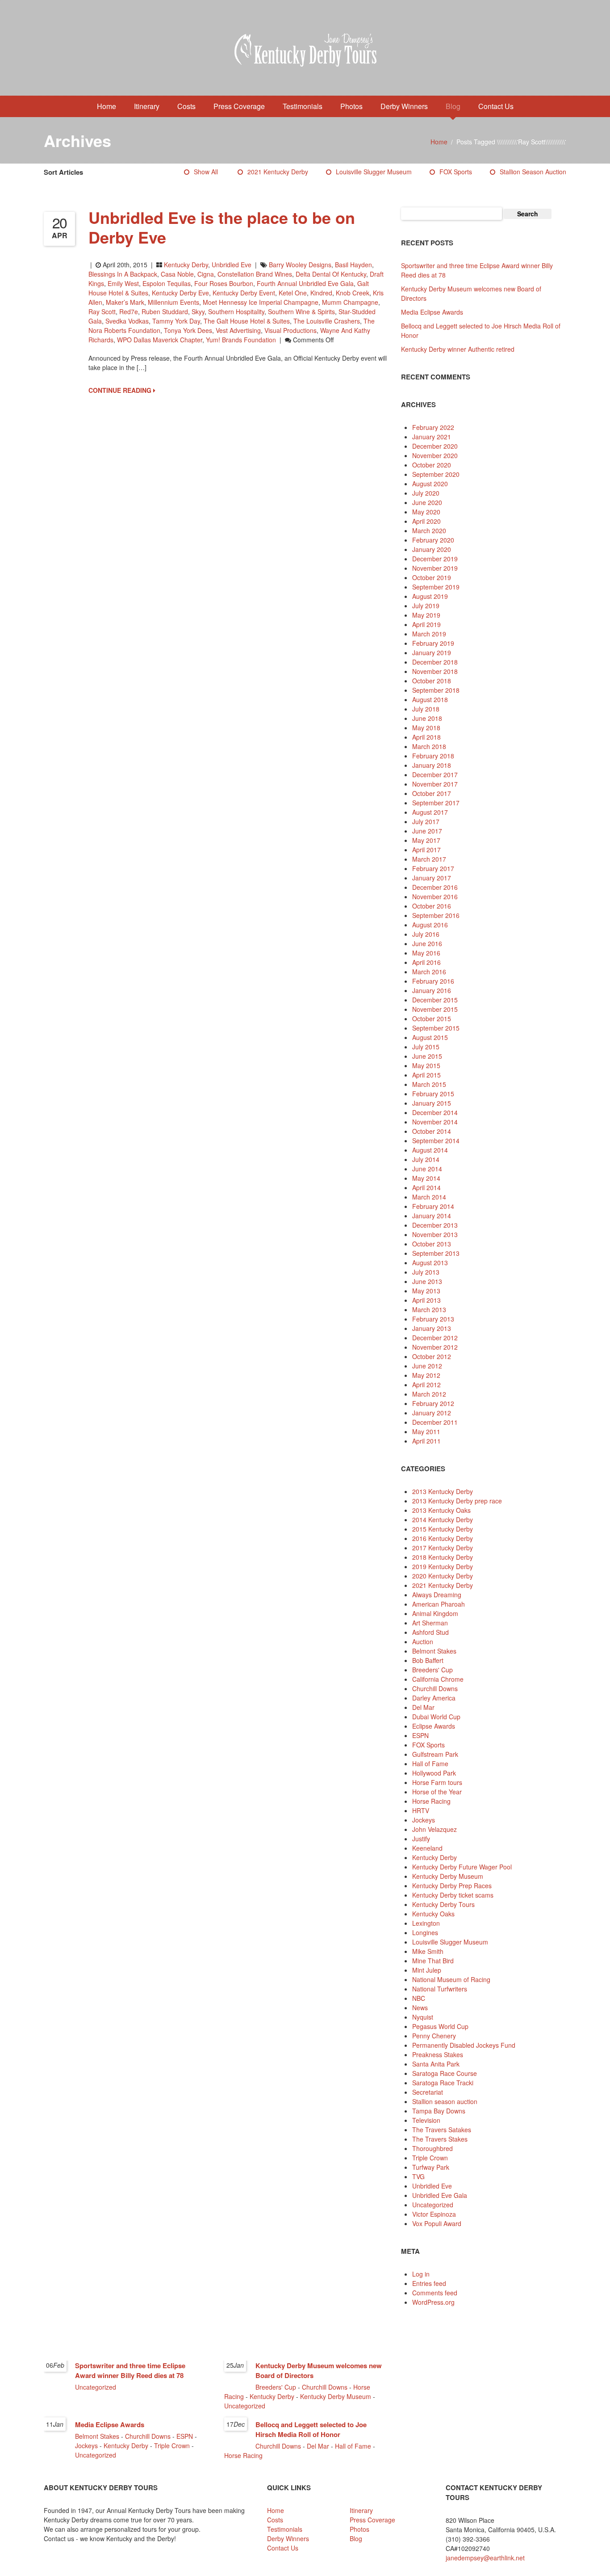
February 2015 (433, 1094)
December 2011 (435, 1422)
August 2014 (430, 1150)
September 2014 (436, 1141)
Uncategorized (433, 2205)
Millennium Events (173, 302)
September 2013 (436, 1253)
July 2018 (426, 709)
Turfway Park (431, 2167)
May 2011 (426, 1431)
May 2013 (426, 1291)
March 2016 (429, 972)
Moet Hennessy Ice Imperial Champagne (261, 302)
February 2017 (433, 868)
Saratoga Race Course (445, 2073)
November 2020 (435, 455)
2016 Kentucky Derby (443, 1538)
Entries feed (429, 2283)
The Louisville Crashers (327, 321)
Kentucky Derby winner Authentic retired (458, 349)
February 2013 (433, 1319)
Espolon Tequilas (167, 283)
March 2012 (429, 1394)
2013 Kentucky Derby (443, 1491)
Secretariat (428, 2092)
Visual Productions (290, 330)
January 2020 (432, 549)
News (420, 2008)
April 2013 (426, 1300)
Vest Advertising (238, 330)
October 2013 (432, 1244)
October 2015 (432, 1019)
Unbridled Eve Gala (440, 2195)
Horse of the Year (437, 1792)
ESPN (420, 1735)
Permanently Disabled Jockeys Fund (464, 2045)
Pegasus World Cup (440, 2026)
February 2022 (433, 427)
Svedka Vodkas (127, 321)
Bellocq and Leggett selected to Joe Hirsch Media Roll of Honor (311, 2429)
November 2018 (435, 671)
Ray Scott (102, 311)
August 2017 (430, 812)
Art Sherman (430, 1623)
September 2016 (436, 915)
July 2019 (426, 606)
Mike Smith (428, 1951)
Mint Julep (427, 1970)
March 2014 (429, 1197)
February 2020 (433, 540)
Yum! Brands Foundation (241, 340)
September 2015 (436, 1028)
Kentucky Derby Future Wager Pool (462, 1867)
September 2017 (436, 803)
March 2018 (429, 746)
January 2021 (432, 437)
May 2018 (426, 728)
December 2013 (435, 1225)
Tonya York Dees (188, 330)
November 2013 (435, 1234)
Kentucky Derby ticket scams (453, 1895)
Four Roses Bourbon (224, 283)
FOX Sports (456, 172)
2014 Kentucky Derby (443, 1520)
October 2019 (432, 577)
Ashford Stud (430, 1632)
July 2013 (426, 1272)
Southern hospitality (236, 311)
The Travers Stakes (440, 2139)
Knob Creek (353, 293)
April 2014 (426, 1187)
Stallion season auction (533, 172)
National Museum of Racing (451, 1979)
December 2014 (435, 1112)
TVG (418, 2176)
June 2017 (427, 831)
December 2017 (435, 774)
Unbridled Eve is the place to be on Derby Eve (222, 227)
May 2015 (426, 1065)
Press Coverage (239, 106)
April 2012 (426, 1385)
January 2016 (432, 990)
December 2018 (435, 662)
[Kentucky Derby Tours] (305, 51)
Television (426, 2120)
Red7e (129, 311)
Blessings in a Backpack (123, 274)
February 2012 (433, 1403)
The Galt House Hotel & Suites (247, 321)
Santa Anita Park (436, 2064)
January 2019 (432, 652)
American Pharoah (439, 1604)
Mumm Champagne (350, 302)
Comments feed (435, 2293)
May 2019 (426, 615)
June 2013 (427, 1281)
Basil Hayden (353, 265)
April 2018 (426, 737)
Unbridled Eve (232, 265)
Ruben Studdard (165, 311)
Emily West (123, 283)
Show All (206, 172)
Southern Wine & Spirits (301, 311)
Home (107, 106)
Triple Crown (430, 2158)
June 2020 (427, 502)
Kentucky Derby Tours (443, 1904)
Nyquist (423, 2017)
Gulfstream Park (435, 1754)
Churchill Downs (435, 1688)
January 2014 (432, 1216)
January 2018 (432, 765)
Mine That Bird (433, 1961)
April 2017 (426, 850)
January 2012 (432, 1413)
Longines (425, 1932)
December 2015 (435, 1000)
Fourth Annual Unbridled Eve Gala (305, 283)
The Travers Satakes (442, 2130)
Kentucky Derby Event (244, 293)
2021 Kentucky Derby (278, 172)
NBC (419, 1998)
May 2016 (426, 953)
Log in (421, 2274)
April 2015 (426, 1075)
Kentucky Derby (186, 265)
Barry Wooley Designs (300, 265)
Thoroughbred (432, 2148)
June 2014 (427, 1169)
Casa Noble (177, 274)
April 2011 (426, 1441)
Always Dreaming (437, 1595)
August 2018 (430, 699)
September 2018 (436, 690)
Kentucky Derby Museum (448, 1876)
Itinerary (147, 106)
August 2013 (430, 1263)
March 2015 (429, 1084)
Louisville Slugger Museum (374, 172)
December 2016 (435, 887)
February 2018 (433, 756)
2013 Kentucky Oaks (441, 1510)
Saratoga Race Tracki (443, 2083)
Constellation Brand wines (255, 274)
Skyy (198, 311)
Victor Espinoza (434, 2214)
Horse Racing (431, 1801)
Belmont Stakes (434, 1651)
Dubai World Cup (436, 1717)
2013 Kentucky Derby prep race (457, 1501)
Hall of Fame (430, 1764)
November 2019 (435, 568)
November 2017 (435, 784)
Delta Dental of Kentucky (331, 274)
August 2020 (430, 484)
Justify (421, 1839)
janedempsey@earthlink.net (485, 2558)
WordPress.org (433, 2302)
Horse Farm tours (437, 1782)
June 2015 (427, 1056)
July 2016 (426, 934)
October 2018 (432, 681)
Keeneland (427, 1848)
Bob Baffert (428, 1660)
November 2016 (435, 897)
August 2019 (430, 596)
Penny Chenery (434, 2036)
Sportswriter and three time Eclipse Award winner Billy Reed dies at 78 (130, 2370)
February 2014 (433, 1206)
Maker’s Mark (125, 302)
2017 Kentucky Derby (443, 1548)
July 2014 (426, 1159)
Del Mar (423, 1707)
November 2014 (435, 1122)
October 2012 (432, 1356)
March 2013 (429, 1309)
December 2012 (435, 1338)
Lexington (426, 1923)
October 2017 (432, 793)
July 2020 (426, 493)
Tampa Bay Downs (439, 2111)
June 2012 (427, 1366)
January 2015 (432, 1103)
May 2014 (426, 1178)
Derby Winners (404, 106)
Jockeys (424, 1820)
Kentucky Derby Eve (180, 293)
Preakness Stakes (438, 2054)
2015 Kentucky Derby (443, 1529)
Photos (351, 106)
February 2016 (433, 981)
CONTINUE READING (121, 390)
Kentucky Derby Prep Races (452, 1886)
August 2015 (430, 1037)
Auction (423, 1642)
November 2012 (435, 1347)
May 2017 (426, 840)
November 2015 (435, 1009)
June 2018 (427, 718)
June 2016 (427, 943)
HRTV (421, 1810)
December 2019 (435, 559)
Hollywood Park (434, 1773)
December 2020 (435, 446)
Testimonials (303, 106)
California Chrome (438, 1679)
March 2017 (429, 859)
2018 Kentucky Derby (443, 1557)
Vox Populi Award (437, 2223)
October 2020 (432, 465)
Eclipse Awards (434, 1726)
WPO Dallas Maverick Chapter (160, 340)
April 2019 (426, 624)
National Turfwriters (440, 1989)
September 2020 (436, 474)
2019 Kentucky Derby (443, 1566)
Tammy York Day (176, 321)
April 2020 (426, 521)
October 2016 (432, 906)
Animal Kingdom (435, 1613)
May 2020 (426, 512)
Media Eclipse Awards (432, 312)
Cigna (206, 274)
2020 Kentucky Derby (443, 1576)
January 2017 (432, 878)
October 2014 (432, 1131)
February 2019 (433, 643)
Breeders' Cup (432, 1670)
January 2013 (432, 1328)
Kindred (321, 293)
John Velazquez (435, 1829)
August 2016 (430, 925)
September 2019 (436, 587)
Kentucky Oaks (433, 1914)
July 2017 (426, 821)
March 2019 (429, 634)
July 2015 (426, 1047)
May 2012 (426, 1375)
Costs (186, 106)
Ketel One (293, 293)
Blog (453, 106)
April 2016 (426, 962)
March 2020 (429, 530)
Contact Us (496, 106)
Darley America (434, 1698)
